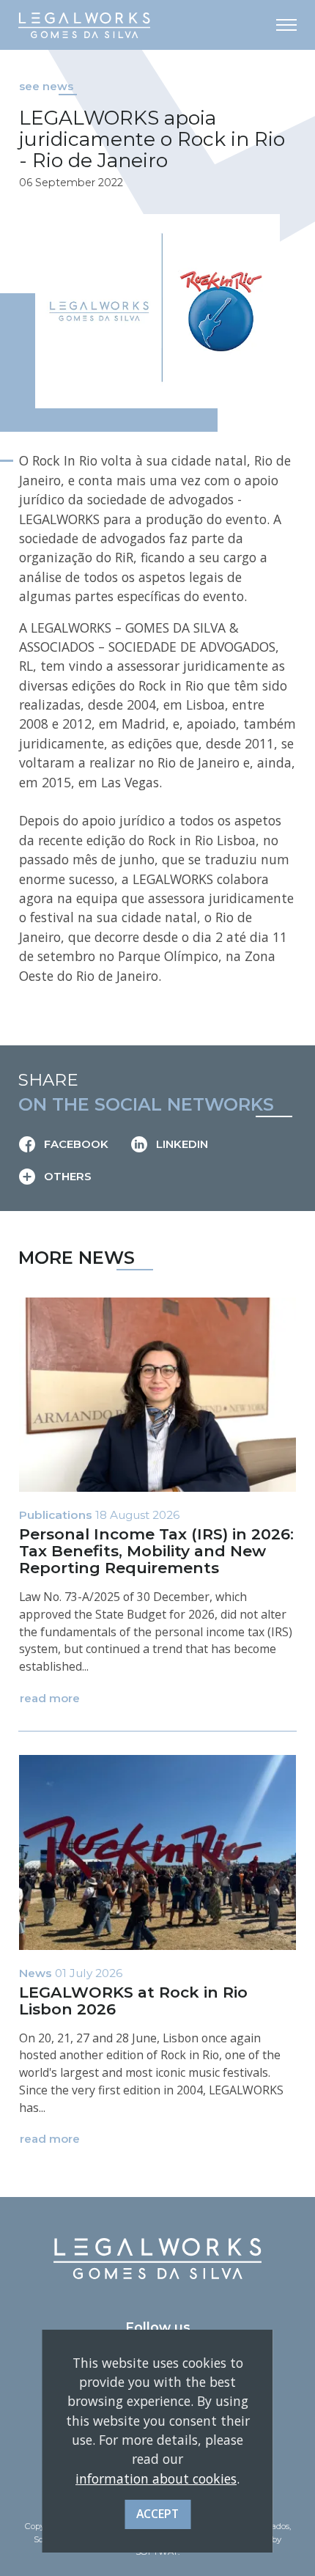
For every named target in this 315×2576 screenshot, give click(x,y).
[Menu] (286, 25)
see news (46, 87)
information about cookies (156, 2479)
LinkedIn (181, 1144)
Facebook (75, 1144)
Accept (157, 2514)
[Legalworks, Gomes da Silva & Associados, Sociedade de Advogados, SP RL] (84, 25)
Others (66, 1177)
